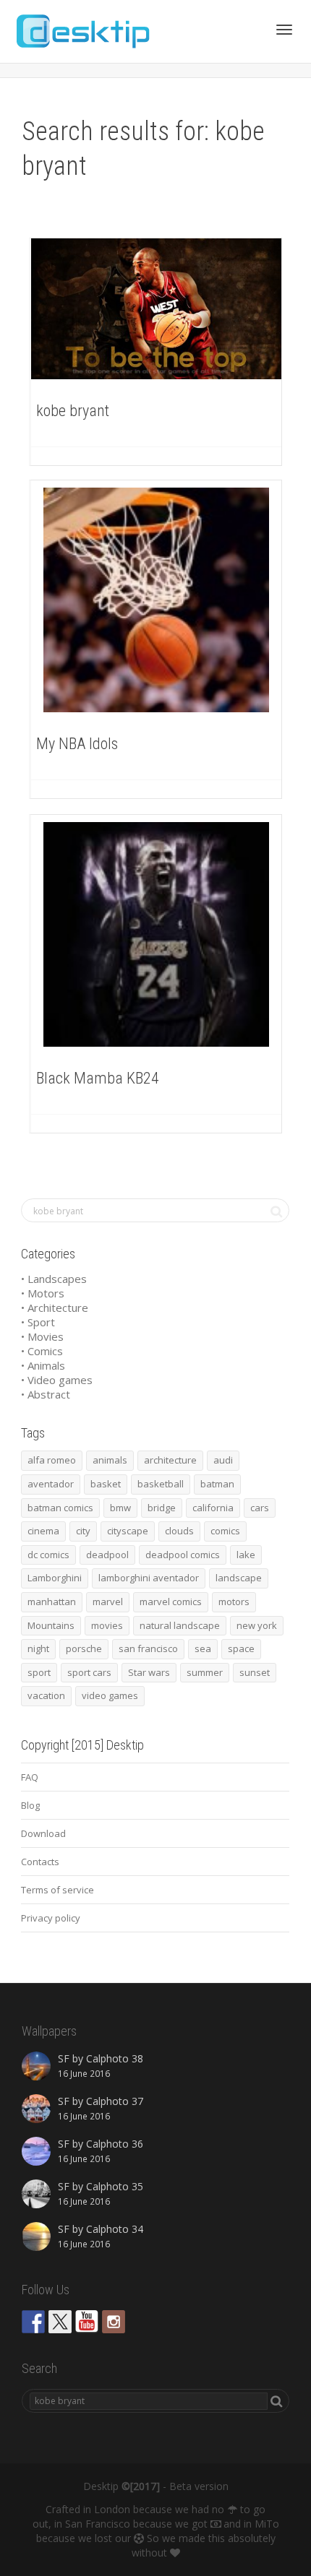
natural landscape (180, 1625)
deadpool (107, 1555)
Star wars (149, 1672)
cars (260, 1508)
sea (203, 1648)
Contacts (40, 1862)
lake (246, 1555)
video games (110, 1695)
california (213, 1508)
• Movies (42, 1336)
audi (223, 1460)
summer (205, 1672)
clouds (179, 1531)
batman (217, 1484)
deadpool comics (183, 1555)
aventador (51, 1484)
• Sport (38, 1322)
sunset (255, 1672)
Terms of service (57, 1890)
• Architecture (55, 1308)
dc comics (48, 1555)
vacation (46, 1695)
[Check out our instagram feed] (114, 2322)
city (83, 1531)
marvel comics (171, 1602)
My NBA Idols (77, 744)
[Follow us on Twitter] (60, 2322)
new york (257, 1625)
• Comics (42, 1351)
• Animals (43, 1365)
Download (43, 1833)
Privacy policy (51, 1918)
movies (107, 1625)
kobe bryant (73, 411)
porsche (84, 1648)
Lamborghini (55, 1578)
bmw (120, 1508)
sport (39, 1672)
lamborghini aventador (149, 1578)
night (38, 1648)
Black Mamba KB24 (98, 1078)
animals (110, 1460)
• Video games (57, 1380)
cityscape (128, 1531)
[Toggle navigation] (284, 30)
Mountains (51, 1625)
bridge (162, 1508)
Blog (30, 1805)
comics (225, 1531)
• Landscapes (54, 1279)
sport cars (89, 1672)
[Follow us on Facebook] (33, 2322)
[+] (156, 309)
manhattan (52, 1602)
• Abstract (46, 1394)
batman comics (60, 1508)
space (241, 1648)
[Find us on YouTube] (87, 2322)
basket (106, 1484)
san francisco (148, 1648)
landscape (239, 1578)
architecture (170, 1460)
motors (234, 1602)
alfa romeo (52, 1460)
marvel (108, 1602)
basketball (161, 1484)
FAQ (30, 1777)
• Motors (43, 1293)
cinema (43, 1531)
